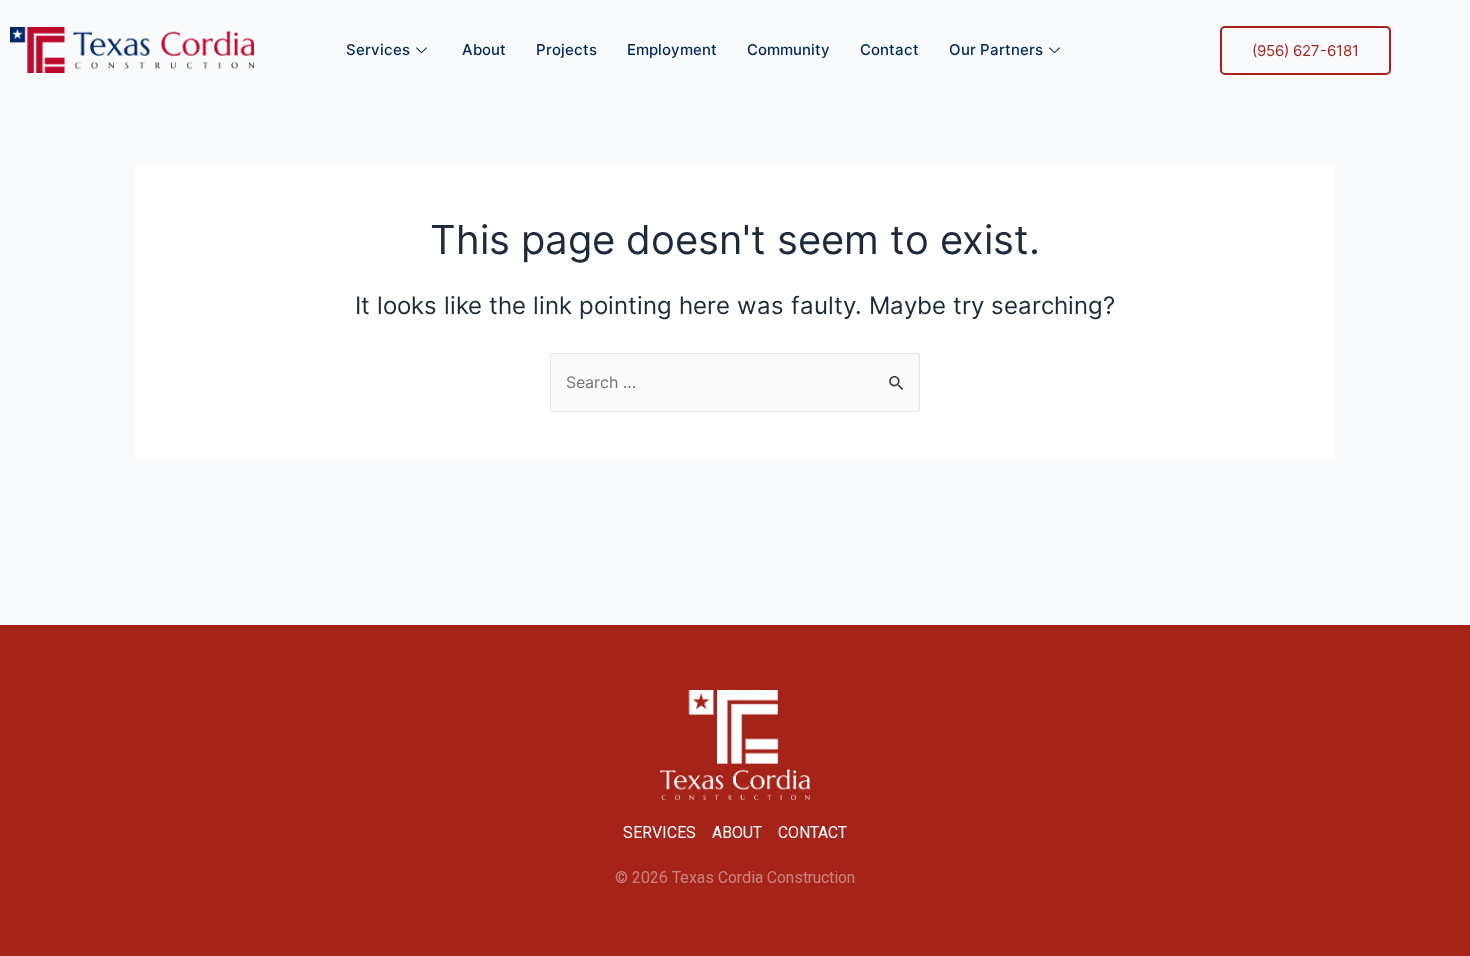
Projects (566, 49)
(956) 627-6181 (1305, 50)
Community (788, 49)
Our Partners (996, 49)
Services (378, 49)
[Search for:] (735, 382)
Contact (889, 49)
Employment (672, 49)
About (484, 49)
